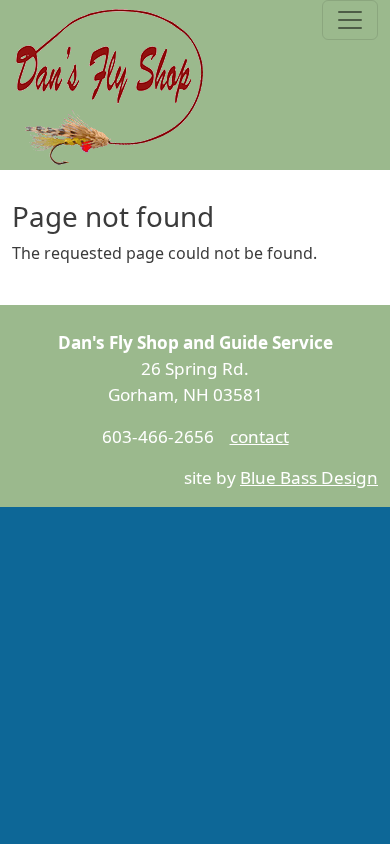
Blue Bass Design (309, 477)
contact (259, 436)
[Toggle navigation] (350, 20)
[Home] (111, 85)
